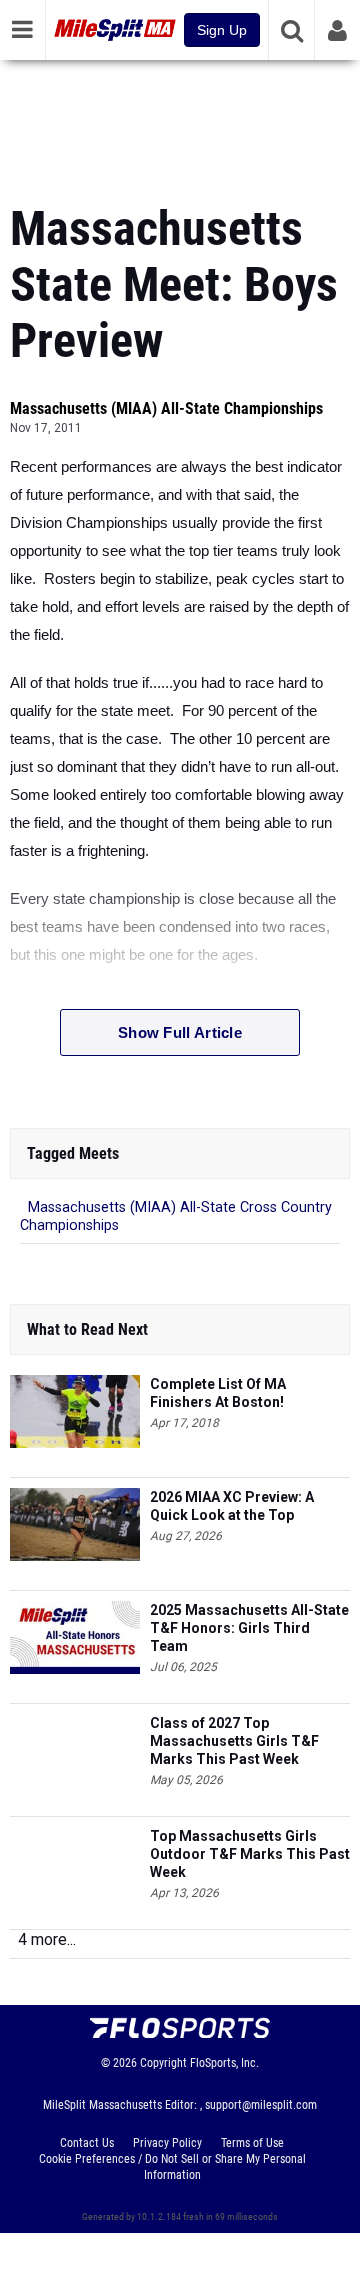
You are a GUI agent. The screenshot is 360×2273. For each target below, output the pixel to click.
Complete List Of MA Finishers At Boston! (218, 1393)
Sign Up (222, 30)
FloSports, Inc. (224, 2063)
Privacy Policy (167, 2143)
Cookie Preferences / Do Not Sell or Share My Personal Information (172, 2167)
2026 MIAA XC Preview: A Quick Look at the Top (232, 1506)
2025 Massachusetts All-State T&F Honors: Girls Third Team (249, 1628)
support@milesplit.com (261, 2105)
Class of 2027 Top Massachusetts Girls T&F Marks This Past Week (234, 1741)
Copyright (163, 2063)
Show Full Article (180, 1032)
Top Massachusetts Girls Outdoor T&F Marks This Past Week (250, 1854)
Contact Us (87, 2143)
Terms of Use (252, 2143)
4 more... (47, 1939)
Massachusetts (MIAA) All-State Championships (166, 408)
